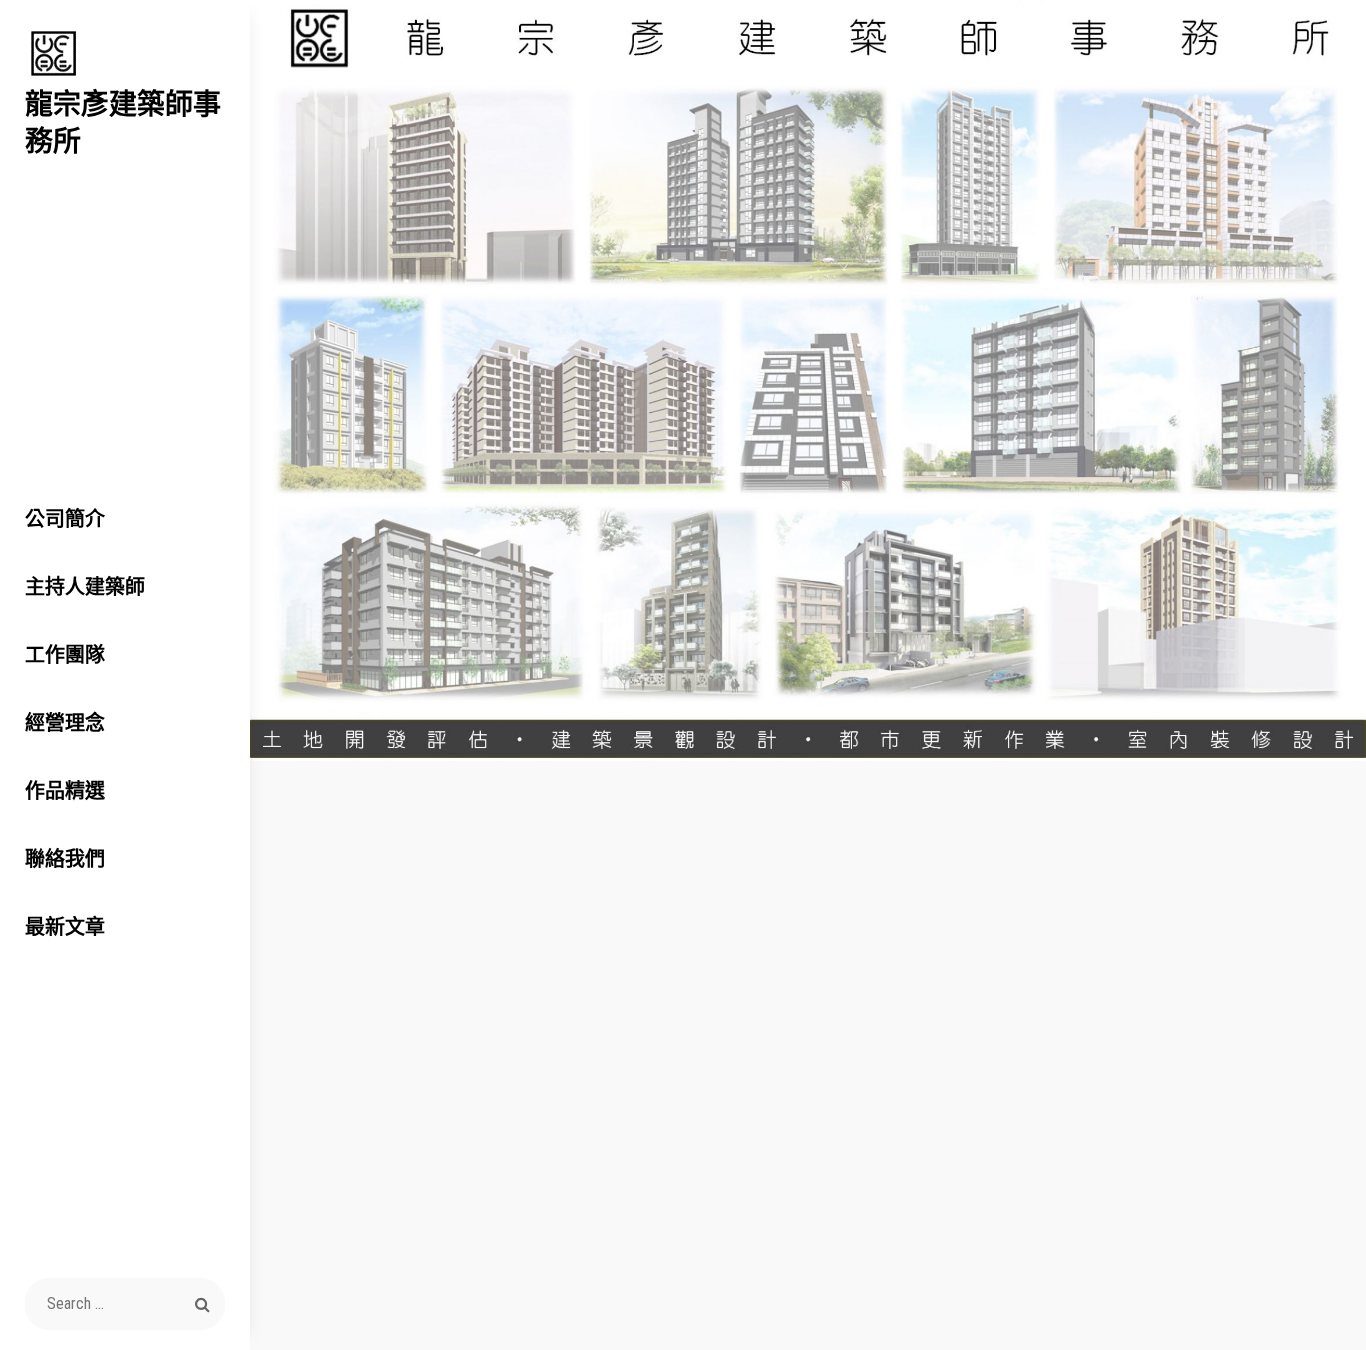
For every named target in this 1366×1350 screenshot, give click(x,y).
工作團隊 (65, 654)
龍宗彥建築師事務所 (123, 122)
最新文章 (65, 926)
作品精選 (65, 790)
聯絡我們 (65, 858)
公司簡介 (65, 518)
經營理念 (65, 722)
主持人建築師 (85, 586)
